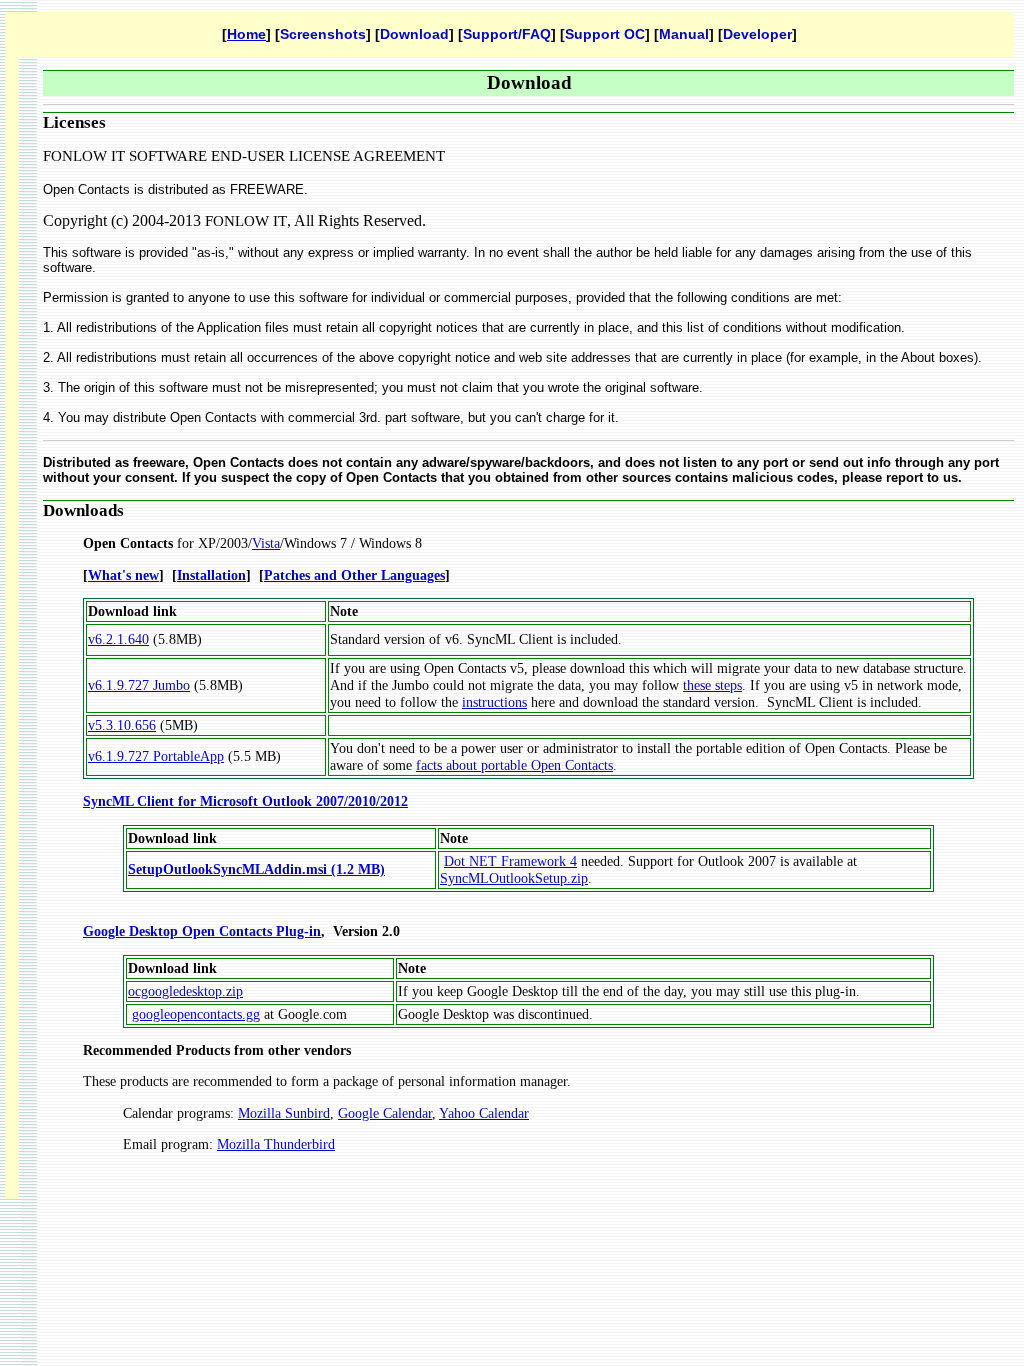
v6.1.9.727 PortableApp (156, 756)
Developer (757, 34)
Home (246, 34)
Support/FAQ (507, 34)
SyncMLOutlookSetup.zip (514, 878)
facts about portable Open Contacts (514, 765)
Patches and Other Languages (354, 575)
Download (414, 34)
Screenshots (323, 34)
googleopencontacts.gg (196, 1014)
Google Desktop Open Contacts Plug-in (202, 931)
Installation (211, 575)
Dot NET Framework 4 (510, 861)
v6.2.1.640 (118, 639)
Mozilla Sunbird (284, 1113)
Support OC (605, 34)
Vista (266, 543)
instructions (494, 702)
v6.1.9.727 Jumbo (139, 685)
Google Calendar (385, 1113)
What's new (123, 575)
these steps (712, 685)
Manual (684, 34)
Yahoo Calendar (484, 1113)
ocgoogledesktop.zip (185, 991)
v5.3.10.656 (122, 725)
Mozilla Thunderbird (276, 1144)
